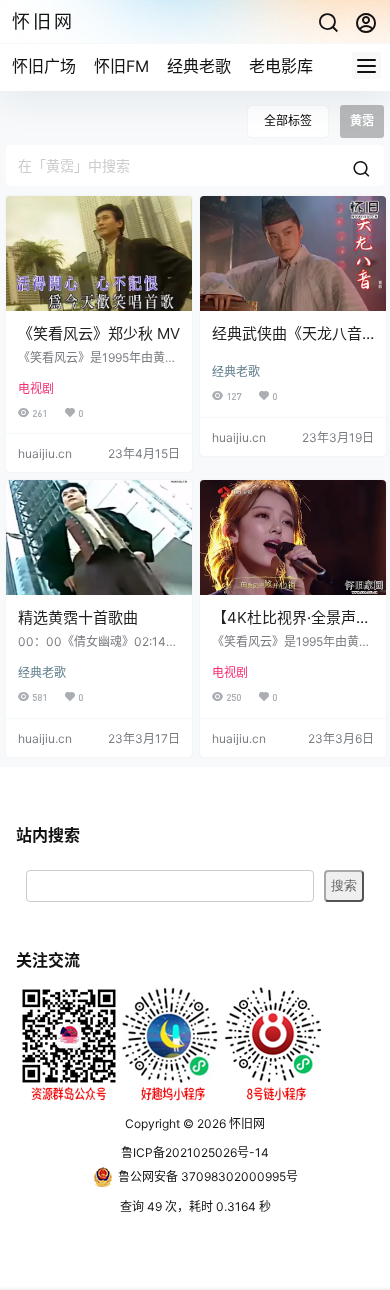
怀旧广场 (44, 66)
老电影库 (281, 66)
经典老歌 (199, 66)
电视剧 (36, 388)
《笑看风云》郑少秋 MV (99, 333)
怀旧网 (245, 1123)
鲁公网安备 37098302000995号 (208, 1176)
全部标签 (288, 120)
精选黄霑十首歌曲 (78, 617)
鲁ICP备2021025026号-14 (195, 1152)
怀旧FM (121, 66)
